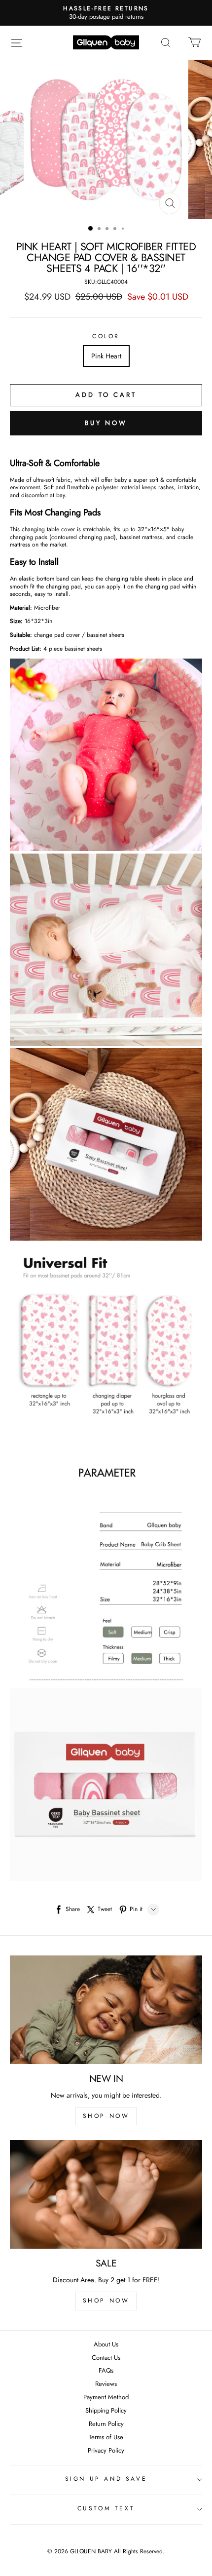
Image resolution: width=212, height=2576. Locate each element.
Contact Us (106, 2358)
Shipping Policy (106, 2411)
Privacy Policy (106, 2451)
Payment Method (106, 2398)
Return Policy (106, 2424)
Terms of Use (106, 2438)
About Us (106, 2345)
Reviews (106, 2384)
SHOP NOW (106, 2116)
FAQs (106, 2371)
